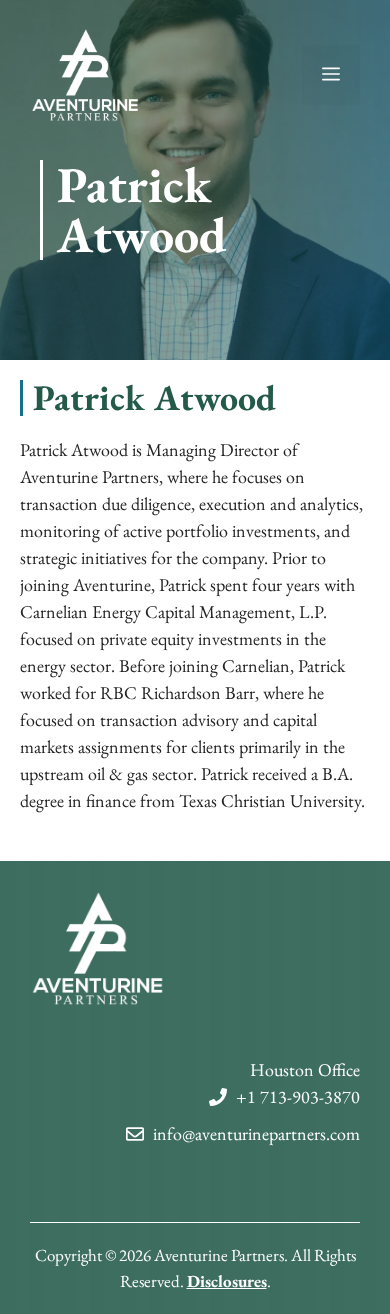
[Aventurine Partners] (85, 72)
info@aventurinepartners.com (256, 1133)
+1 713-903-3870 (298, 1096)
